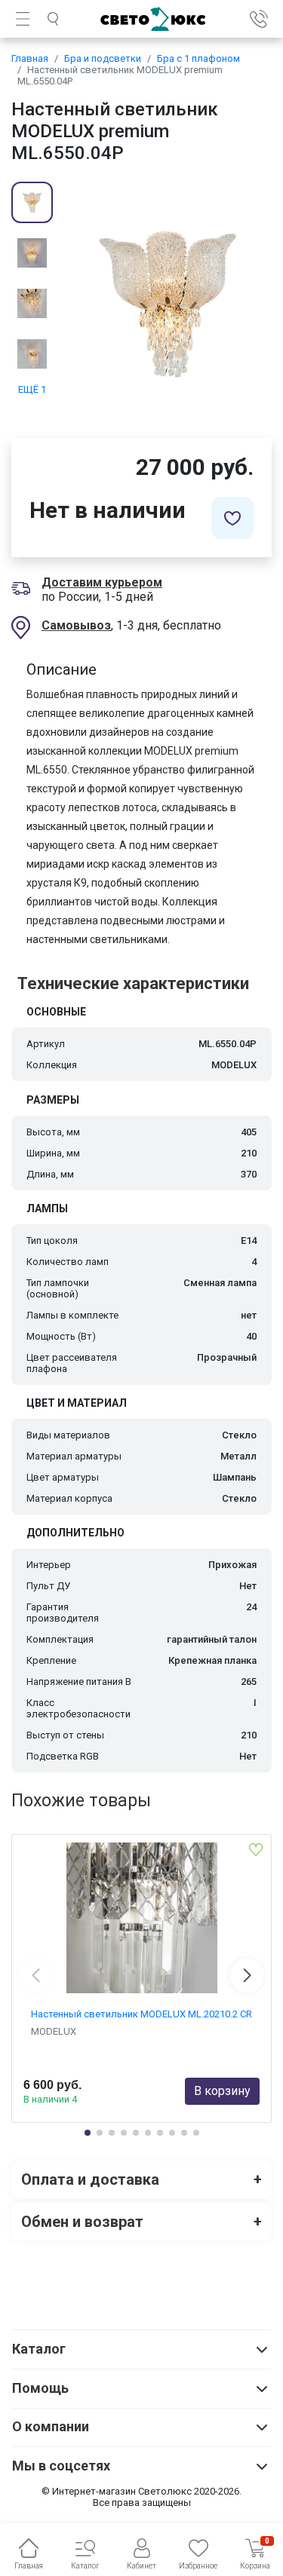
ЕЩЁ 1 (32, 389)
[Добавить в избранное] (232, 518)
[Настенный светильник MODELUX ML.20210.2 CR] (141, 1918)
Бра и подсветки (103, 58)
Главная (30, 58)
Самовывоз (76, 625)
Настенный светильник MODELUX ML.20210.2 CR (141, 2014)
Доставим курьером (102, 582)
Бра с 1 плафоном (198, 58)
